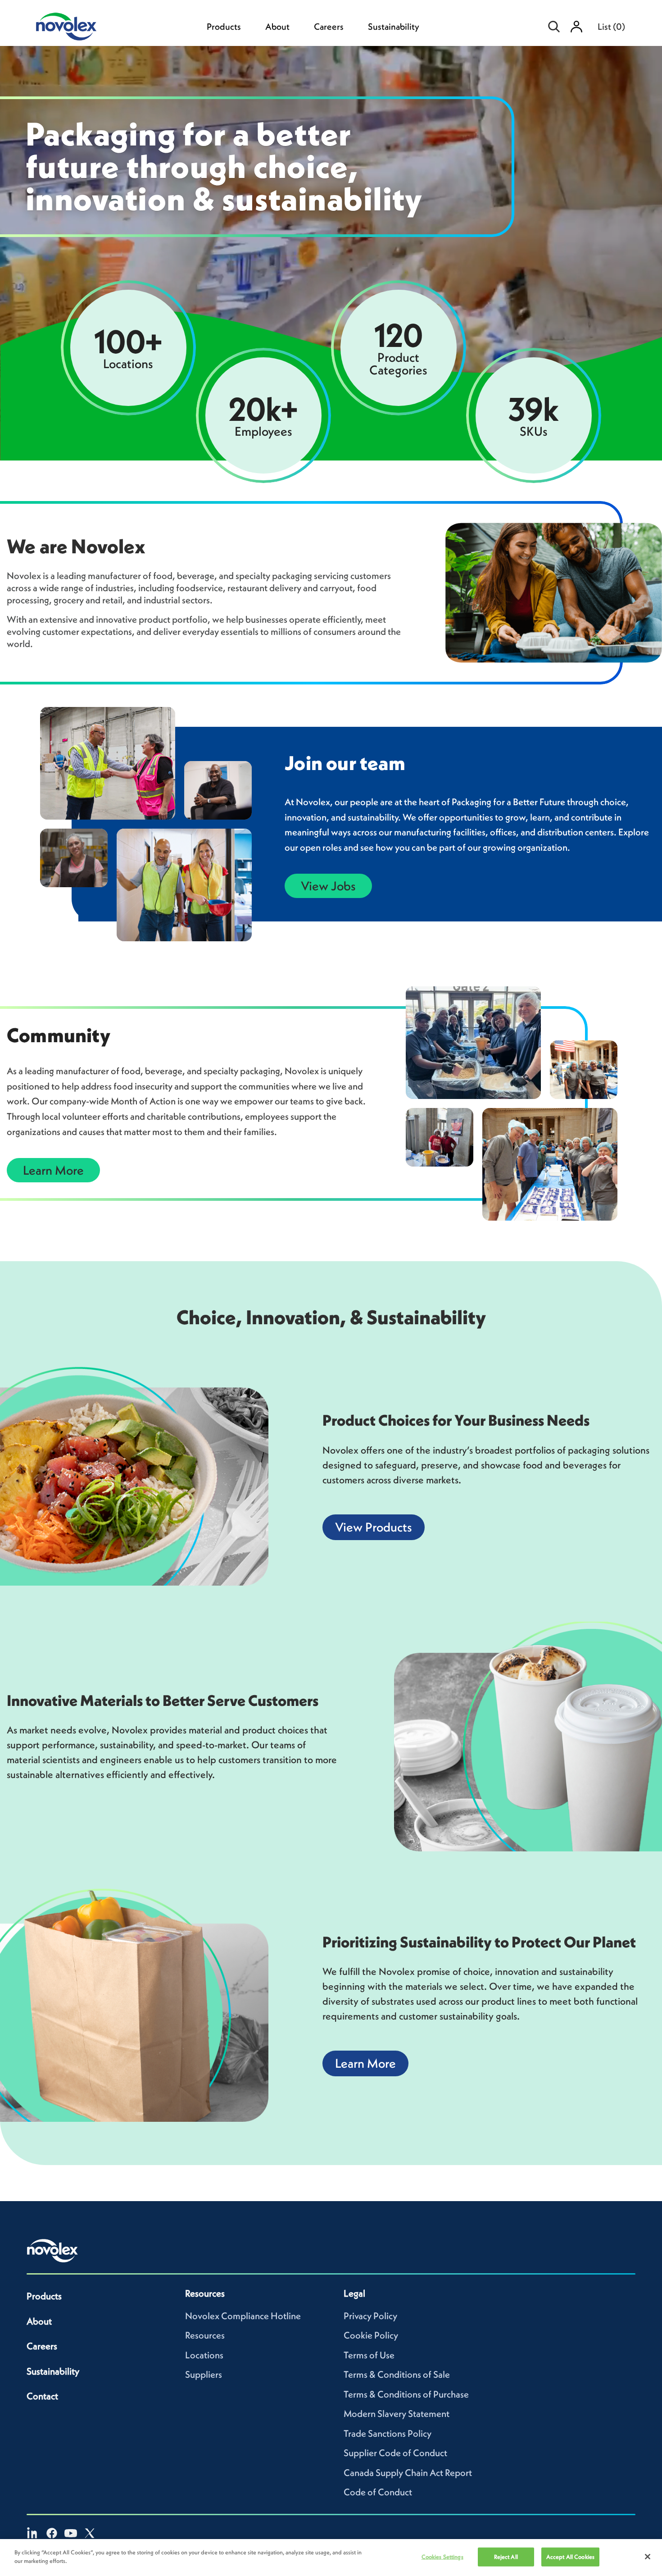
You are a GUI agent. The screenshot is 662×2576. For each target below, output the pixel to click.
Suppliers (204, 2374)
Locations (204, 2355)
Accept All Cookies (570, 2557)
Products (224, 27)
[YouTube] (71, 2533)
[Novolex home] (53, 2251)
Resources (205, 2335)
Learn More (53, 1170)
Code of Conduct (378, 2492)
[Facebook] (52, 2533)
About (277, 27)
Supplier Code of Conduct (395, 2453)
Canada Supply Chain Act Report (408, 2473)
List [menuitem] (611, 27)
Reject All (506, 2557)
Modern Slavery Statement (397, 2414)
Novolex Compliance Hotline (243, 2316)
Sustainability (394, 27)
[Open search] (554, 27)
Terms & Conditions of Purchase (406, 2394)
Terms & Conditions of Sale (397, 2374)
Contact (42, 2396)
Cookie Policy (371, 2335)
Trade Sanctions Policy (388, 2433)
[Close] (648, 2557)
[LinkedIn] (33, 2533)
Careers (329, 27)
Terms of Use (369, 2355)
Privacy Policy (370, 2316)
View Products (374, 1527)
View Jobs (328, 886)
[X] (90, 2533)
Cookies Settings (442, 2557)
